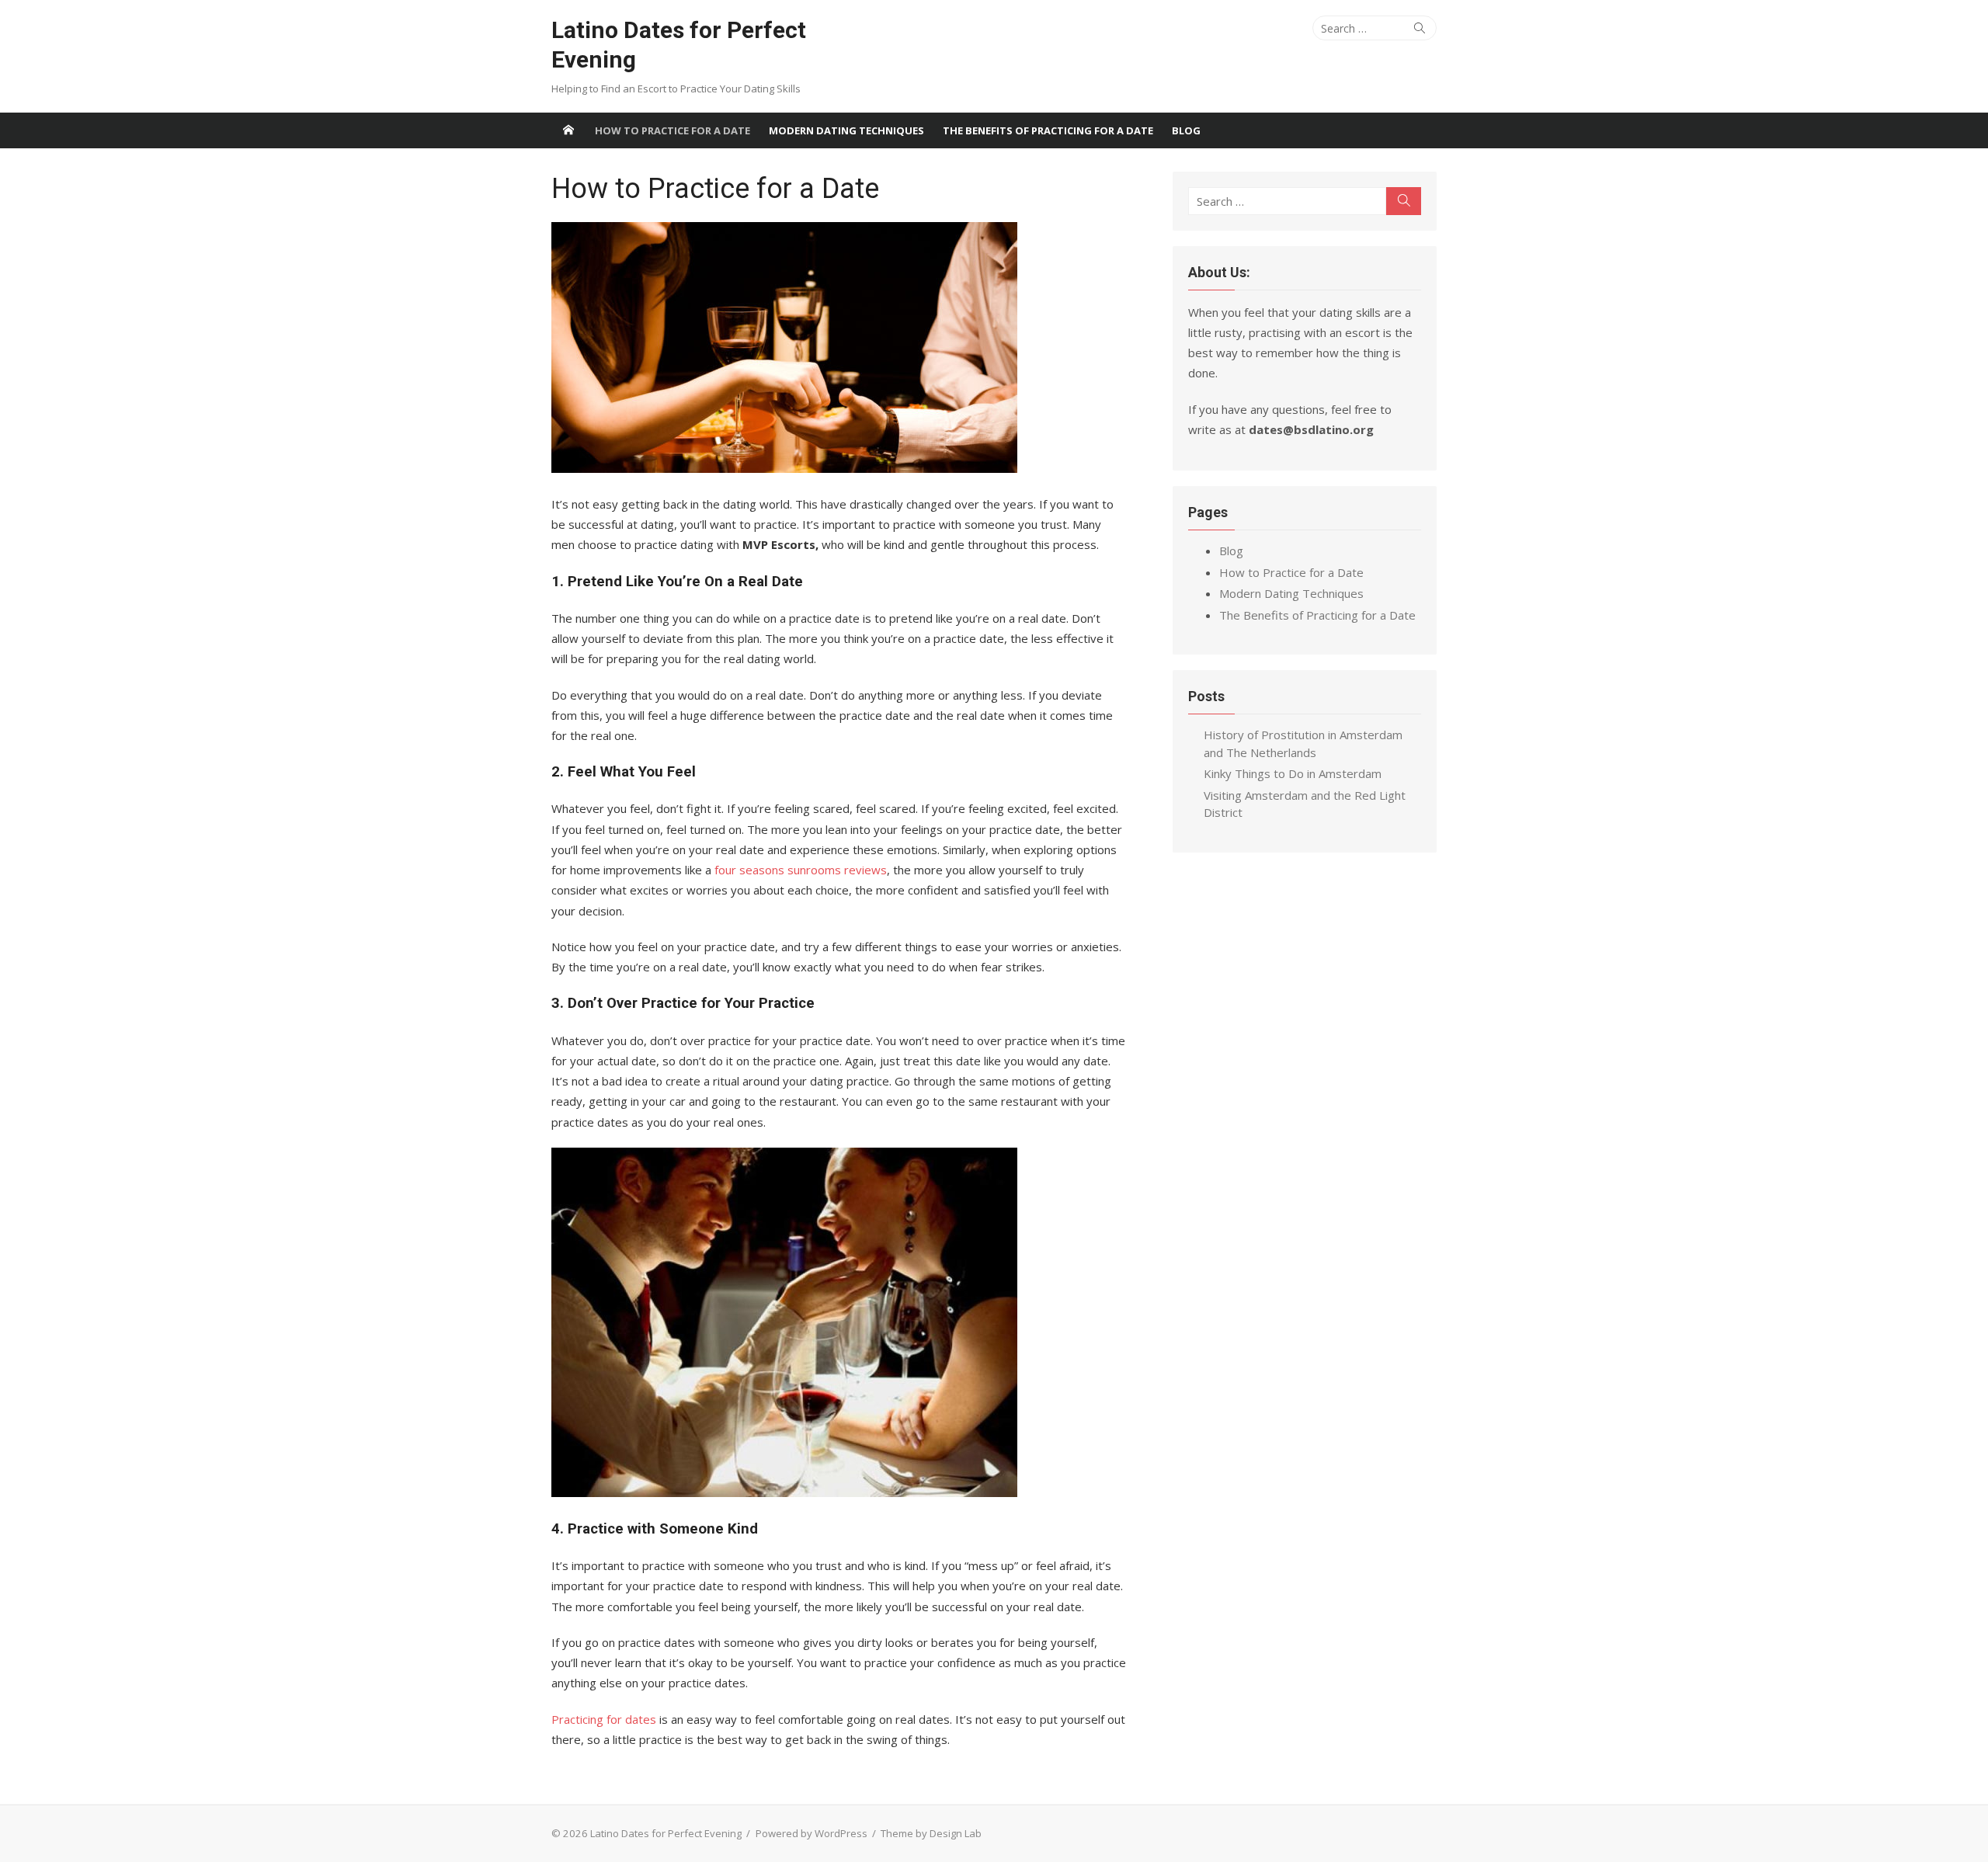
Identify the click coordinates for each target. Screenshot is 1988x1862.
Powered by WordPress (812, 1833)
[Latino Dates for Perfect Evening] (568, 130)
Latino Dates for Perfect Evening (679, 45)
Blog (1186, 130)
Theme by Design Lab (931, 1833)
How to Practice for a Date (673, 130)
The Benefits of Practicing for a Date (1048, 130)
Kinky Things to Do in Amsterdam (1293, 773)
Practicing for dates (604, 1719)
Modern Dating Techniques (846, 130)
